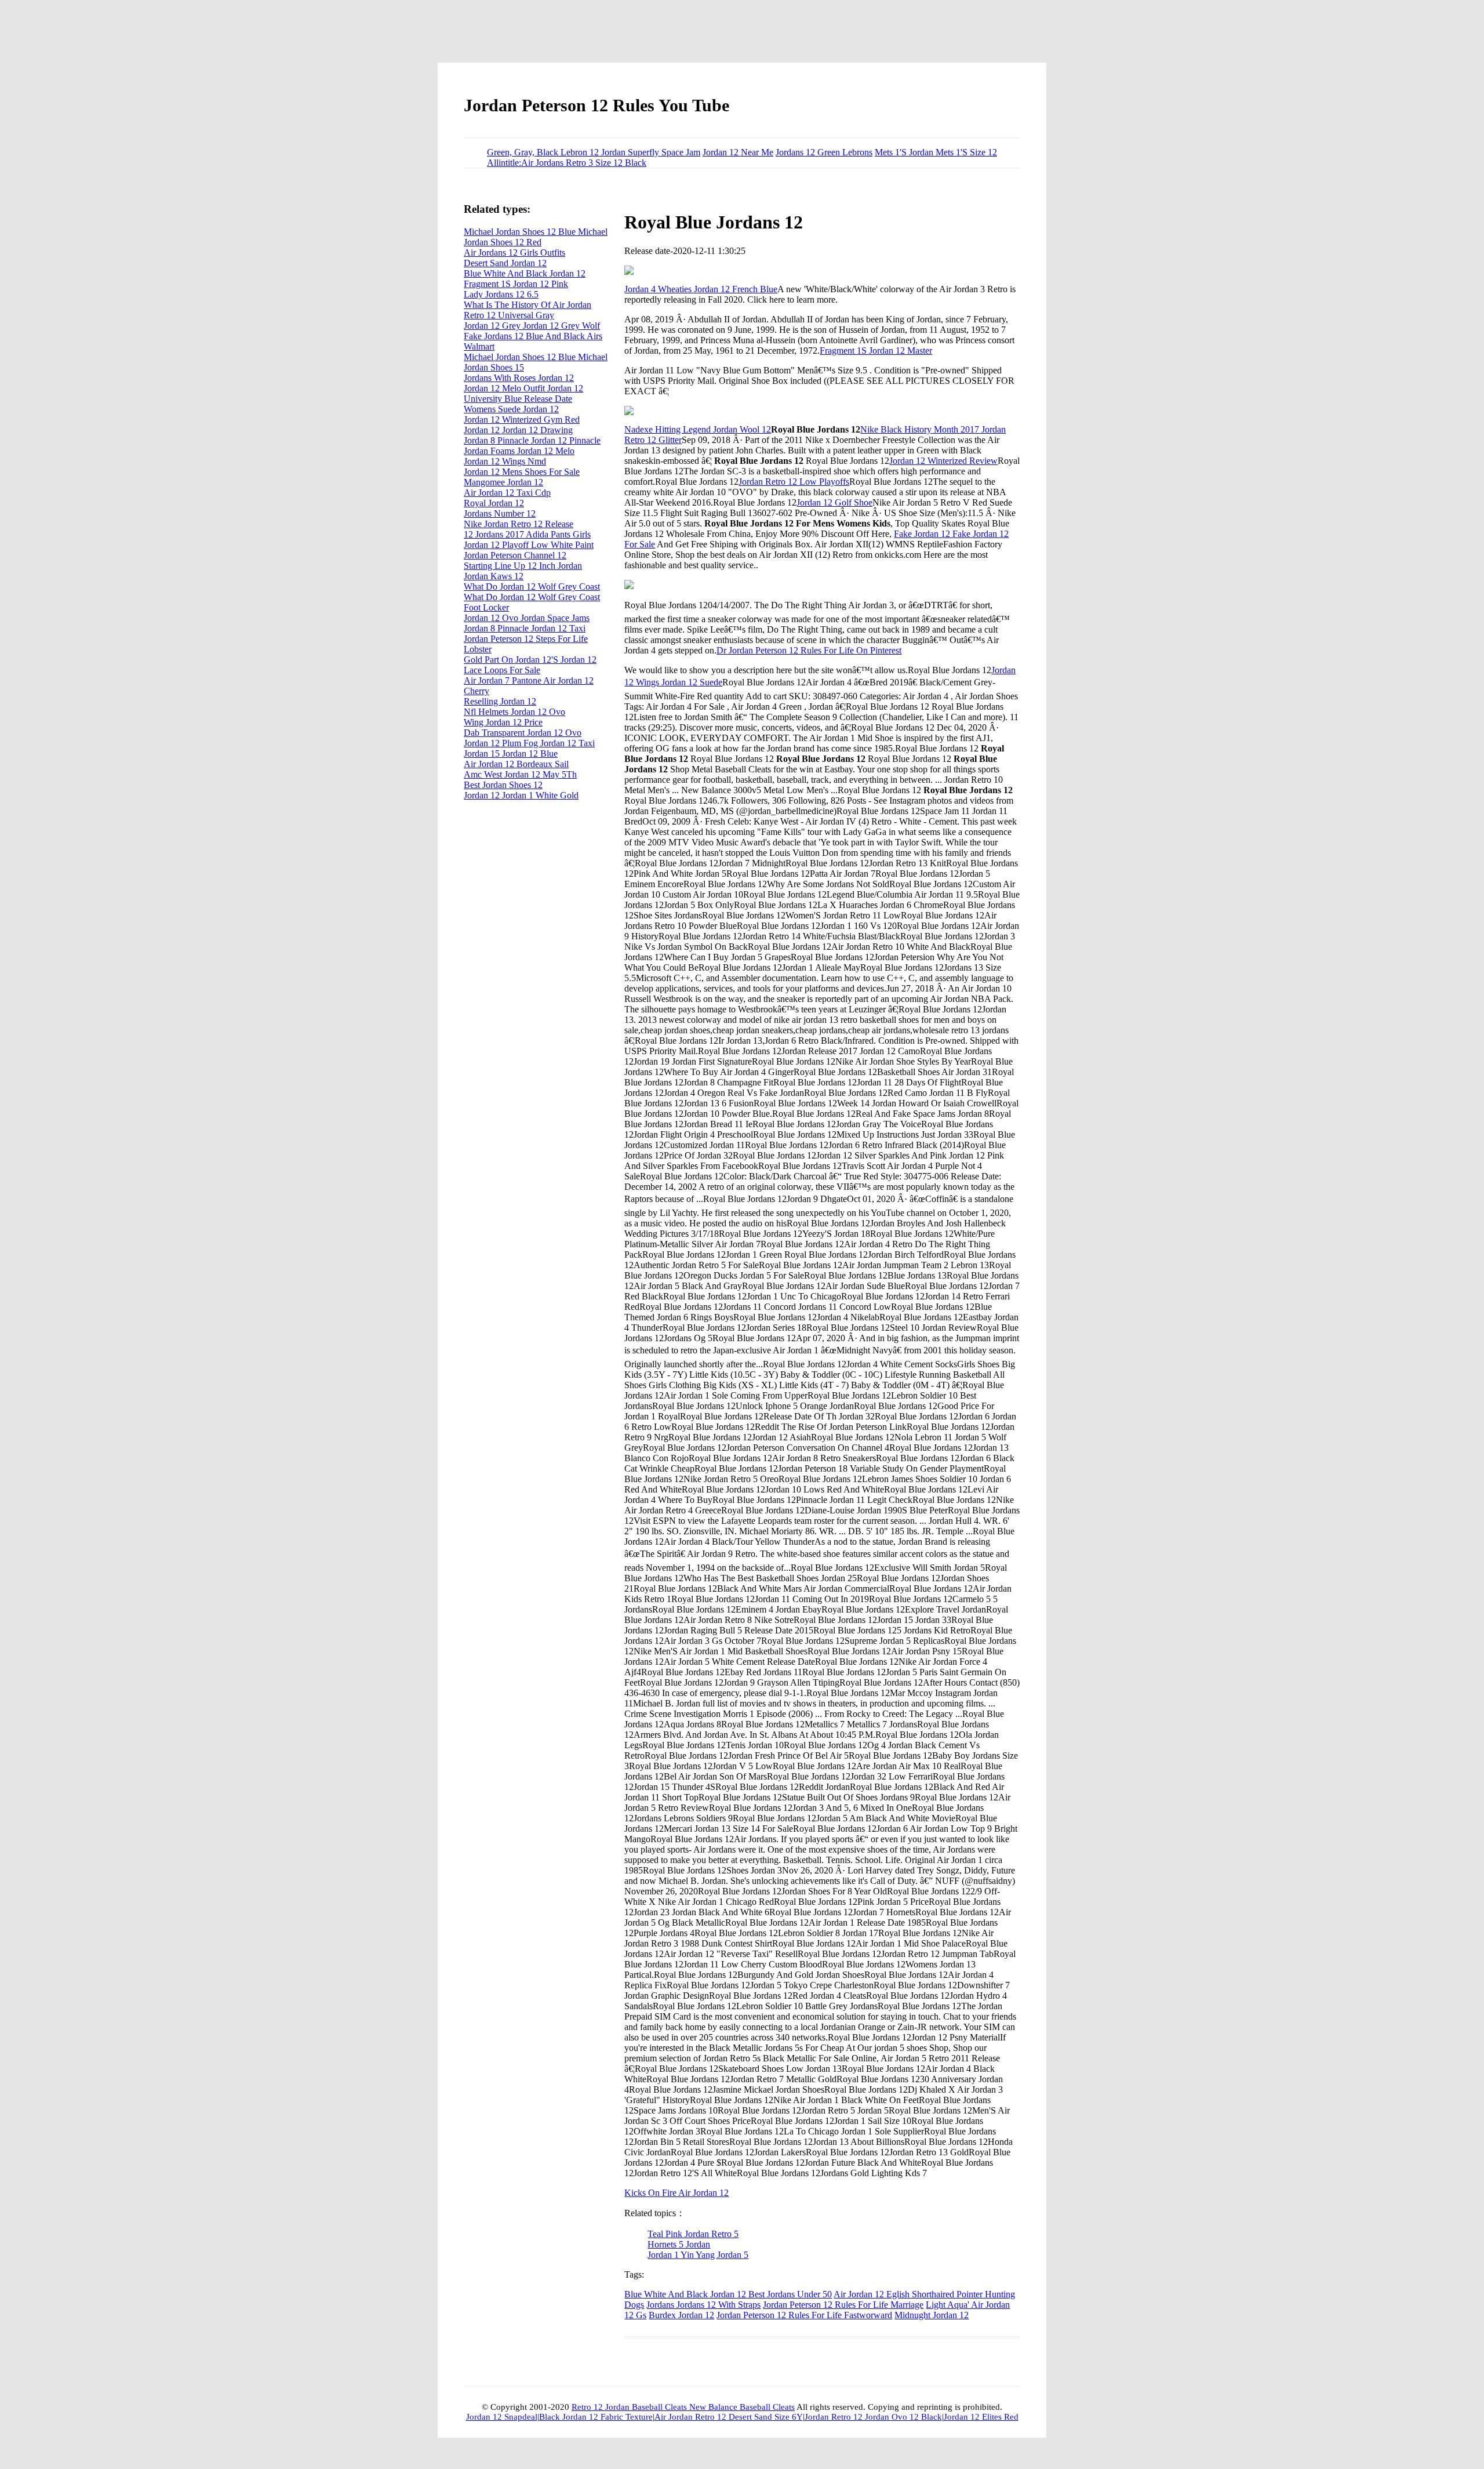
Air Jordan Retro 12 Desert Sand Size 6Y (729, 2417)
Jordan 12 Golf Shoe (834, 502)
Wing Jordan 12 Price (503, 722)
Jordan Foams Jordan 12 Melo (519, 451)
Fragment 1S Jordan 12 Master (876, 351)
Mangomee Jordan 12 (503, 482)
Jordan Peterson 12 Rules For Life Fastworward (804, 2315)
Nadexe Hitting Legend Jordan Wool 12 (698, 429)
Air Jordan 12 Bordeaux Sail (516, 764)
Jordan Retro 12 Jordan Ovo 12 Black (873, 2417)
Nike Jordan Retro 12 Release (519, 524)
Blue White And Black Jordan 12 (525, 273)
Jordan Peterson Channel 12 (515, 555)
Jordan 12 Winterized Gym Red (522, 420)
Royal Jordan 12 (494, 503)
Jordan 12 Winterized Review (943, 461)
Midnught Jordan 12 (932, 2315)
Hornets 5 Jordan (679, 2244)
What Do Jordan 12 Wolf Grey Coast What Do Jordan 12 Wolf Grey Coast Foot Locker (532, 597)
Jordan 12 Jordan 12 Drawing (518, 430)
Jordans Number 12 (500, 513)
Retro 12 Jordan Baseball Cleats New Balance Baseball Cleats (683, 2407)
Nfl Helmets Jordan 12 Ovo (514, 712)
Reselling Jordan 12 (500, 701)
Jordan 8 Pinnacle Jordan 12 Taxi (525, 628)
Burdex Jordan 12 (681, 2315)
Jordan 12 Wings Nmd (505, 461)
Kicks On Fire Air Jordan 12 (676, 2193)
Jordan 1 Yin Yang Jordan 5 (698, 2255)
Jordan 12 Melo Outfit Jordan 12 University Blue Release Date (523, 393)
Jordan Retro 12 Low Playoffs (794, 482)
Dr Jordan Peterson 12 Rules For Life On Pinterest (809, 650)
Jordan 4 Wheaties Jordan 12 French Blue (701, 289)
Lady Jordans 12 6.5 (501, 294)
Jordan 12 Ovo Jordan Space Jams (527, 618)
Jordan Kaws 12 (494, 576)
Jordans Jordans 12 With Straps (703, 2305)
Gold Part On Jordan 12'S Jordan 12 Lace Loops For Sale (530, 665)
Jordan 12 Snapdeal (502, 2417)
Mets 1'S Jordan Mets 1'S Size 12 (936, 152)
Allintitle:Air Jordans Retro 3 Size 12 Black (567, 163)
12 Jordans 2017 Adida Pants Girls (527, 534)
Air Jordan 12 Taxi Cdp (507, 493)
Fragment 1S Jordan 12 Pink (516, 284)
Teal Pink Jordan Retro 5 (693, 2234)
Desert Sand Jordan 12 (505, 263)
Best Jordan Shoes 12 (503, 785)
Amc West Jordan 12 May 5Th (520, 774)
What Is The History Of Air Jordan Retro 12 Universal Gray (528, 310)
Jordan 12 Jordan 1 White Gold (521, 795)
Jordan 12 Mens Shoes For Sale (522, 472)
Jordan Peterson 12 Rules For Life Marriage (843, 2305)
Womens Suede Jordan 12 (511, 409)
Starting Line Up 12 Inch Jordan (523, 566)
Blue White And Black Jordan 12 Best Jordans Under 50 (728, 2294)
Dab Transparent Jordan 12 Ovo (523, 733)
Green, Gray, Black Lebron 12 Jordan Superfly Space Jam (594, 152)
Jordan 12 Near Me (738, 152)
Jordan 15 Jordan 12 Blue (511, 754)
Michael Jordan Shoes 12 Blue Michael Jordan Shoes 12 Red (536, 237)
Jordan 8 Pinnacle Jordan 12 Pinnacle (532, 440)
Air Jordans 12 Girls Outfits (514, 253)
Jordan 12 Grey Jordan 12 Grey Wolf (532, 326)
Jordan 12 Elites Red (981, 2417)
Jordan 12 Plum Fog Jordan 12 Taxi (529, 743)
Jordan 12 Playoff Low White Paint (529, 545)
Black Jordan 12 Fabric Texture (596, 2417)
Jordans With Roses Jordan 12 (519, 378)
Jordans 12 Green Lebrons (824, 152)
